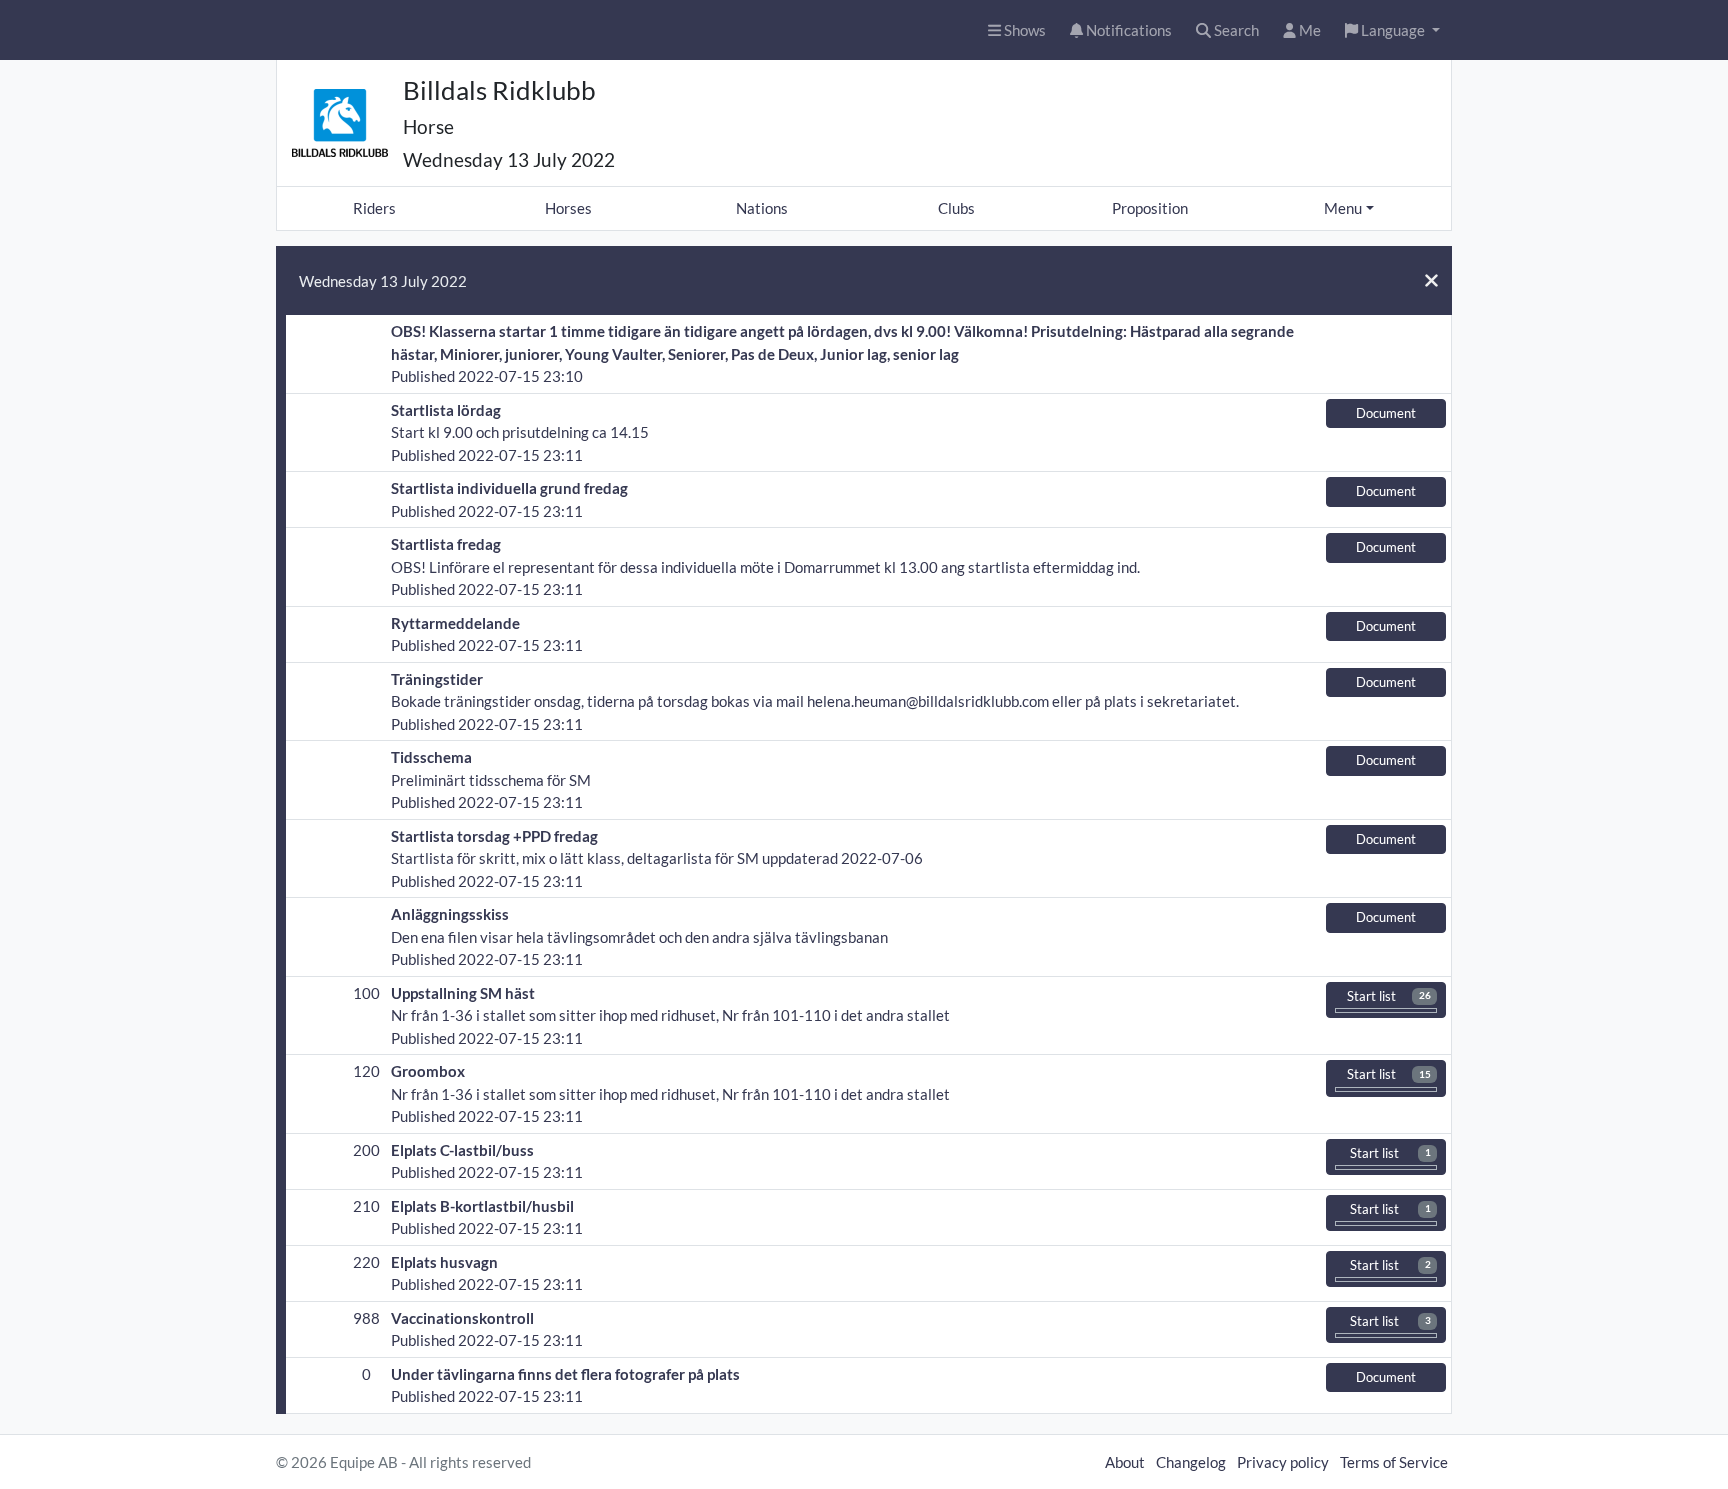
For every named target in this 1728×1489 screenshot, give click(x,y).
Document (1386, 413)
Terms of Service (1394, 1462)
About (1125, 1462)
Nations (762, 208)
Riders (374, 208)
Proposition (1150, 208)
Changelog (1191, 1462)
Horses (568, 208)
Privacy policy (1283, 1462)
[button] (1392, 30)
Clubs (956, 208)
